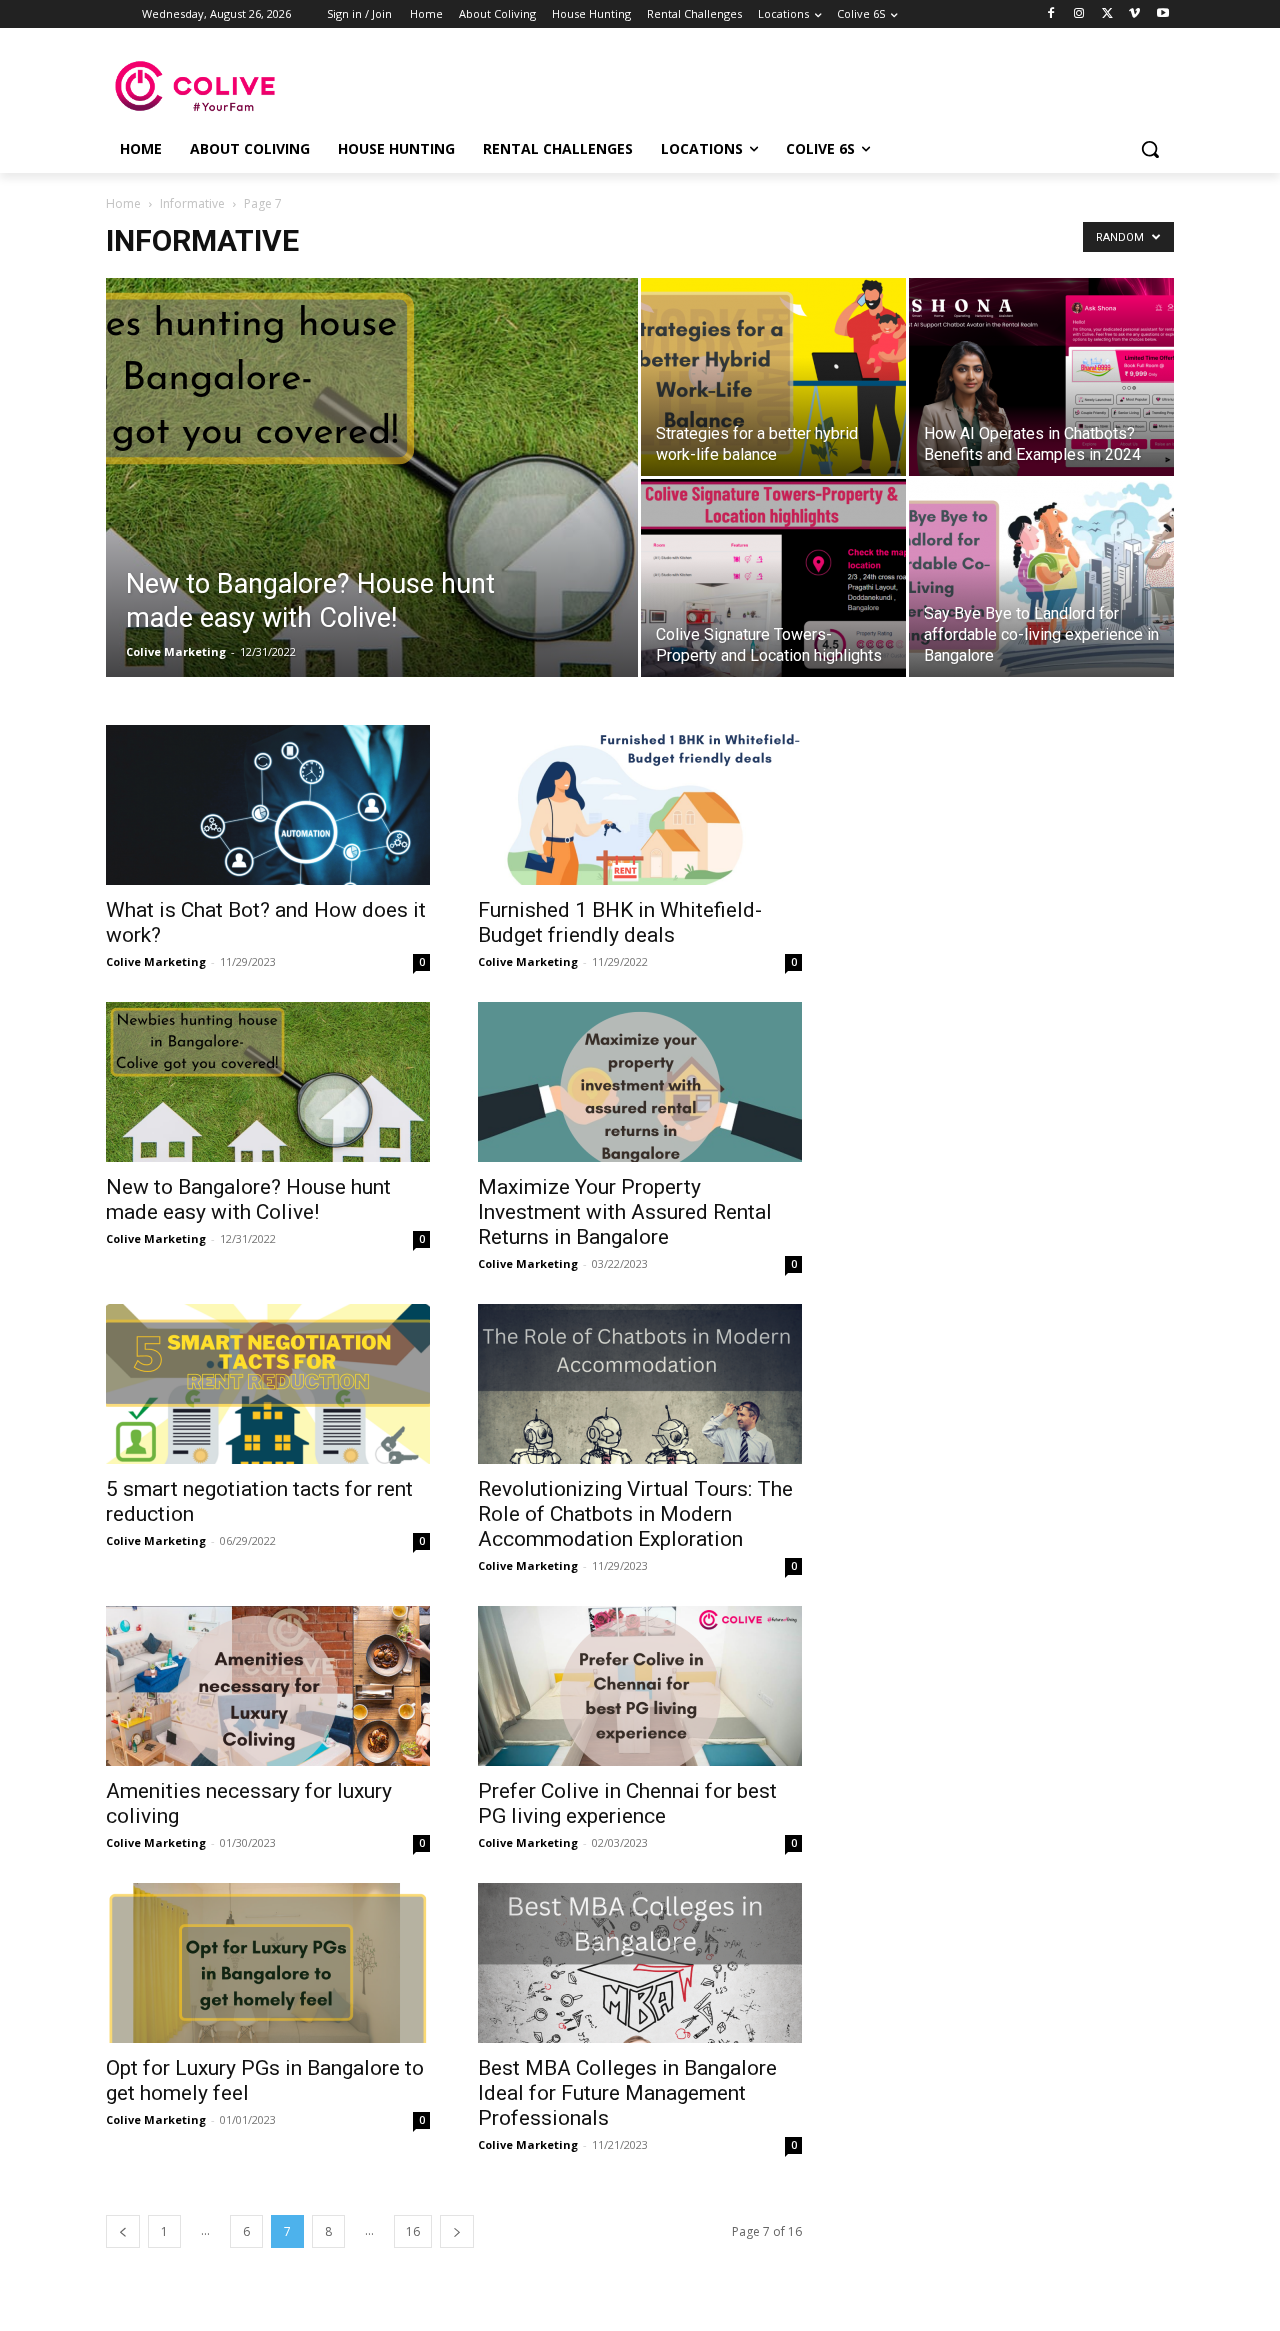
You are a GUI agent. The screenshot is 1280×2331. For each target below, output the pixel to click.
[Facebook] (1051, 14)
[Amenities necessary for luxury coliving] (268, 1686)
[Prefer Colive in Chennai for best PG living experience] (640, 1686)
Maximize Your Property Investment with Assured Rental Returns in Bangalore (625, 1212)
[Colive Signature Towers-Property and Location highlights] (773, 578)
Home (123, 203)
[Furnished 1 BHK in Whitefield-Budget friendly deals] (640, 805)
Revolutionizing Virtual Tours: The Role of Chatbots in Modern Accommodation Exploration (635, 1514)
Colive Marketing (176, 651)
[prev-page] (123, 2231)
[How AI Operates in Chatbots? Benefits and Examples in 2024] (1041, 377)
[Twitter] (1107, 14)
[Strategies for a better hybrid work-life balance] (773, 377)
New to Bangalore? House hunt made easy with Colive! (248, 1199)
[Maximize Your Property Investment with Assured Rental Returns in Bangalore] (640, 1082)
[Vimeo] (1134, 14)
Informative (192, 203)
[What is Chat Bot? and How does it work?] (268, 805)
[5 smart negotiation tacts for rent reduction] (268, 1384)
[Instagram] (1079, 14)
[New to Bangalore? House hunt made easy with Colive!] (372, 503)
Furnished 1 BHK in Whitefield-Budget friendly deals (620, 922)
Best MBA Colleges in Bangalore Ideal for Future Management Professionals (627, 2093)
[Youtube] (1162, 14)
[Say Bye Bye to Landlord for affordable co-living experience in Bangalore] (1041, 578)
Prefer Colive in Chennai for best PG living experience (627, 1803)
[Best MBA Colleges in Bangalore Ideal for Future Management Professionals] (640, 1963)
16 (413, 2231)
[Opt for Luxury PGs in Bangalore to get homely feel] (268, 1963)
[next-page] (457, 2231)
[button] (1150, 149)
